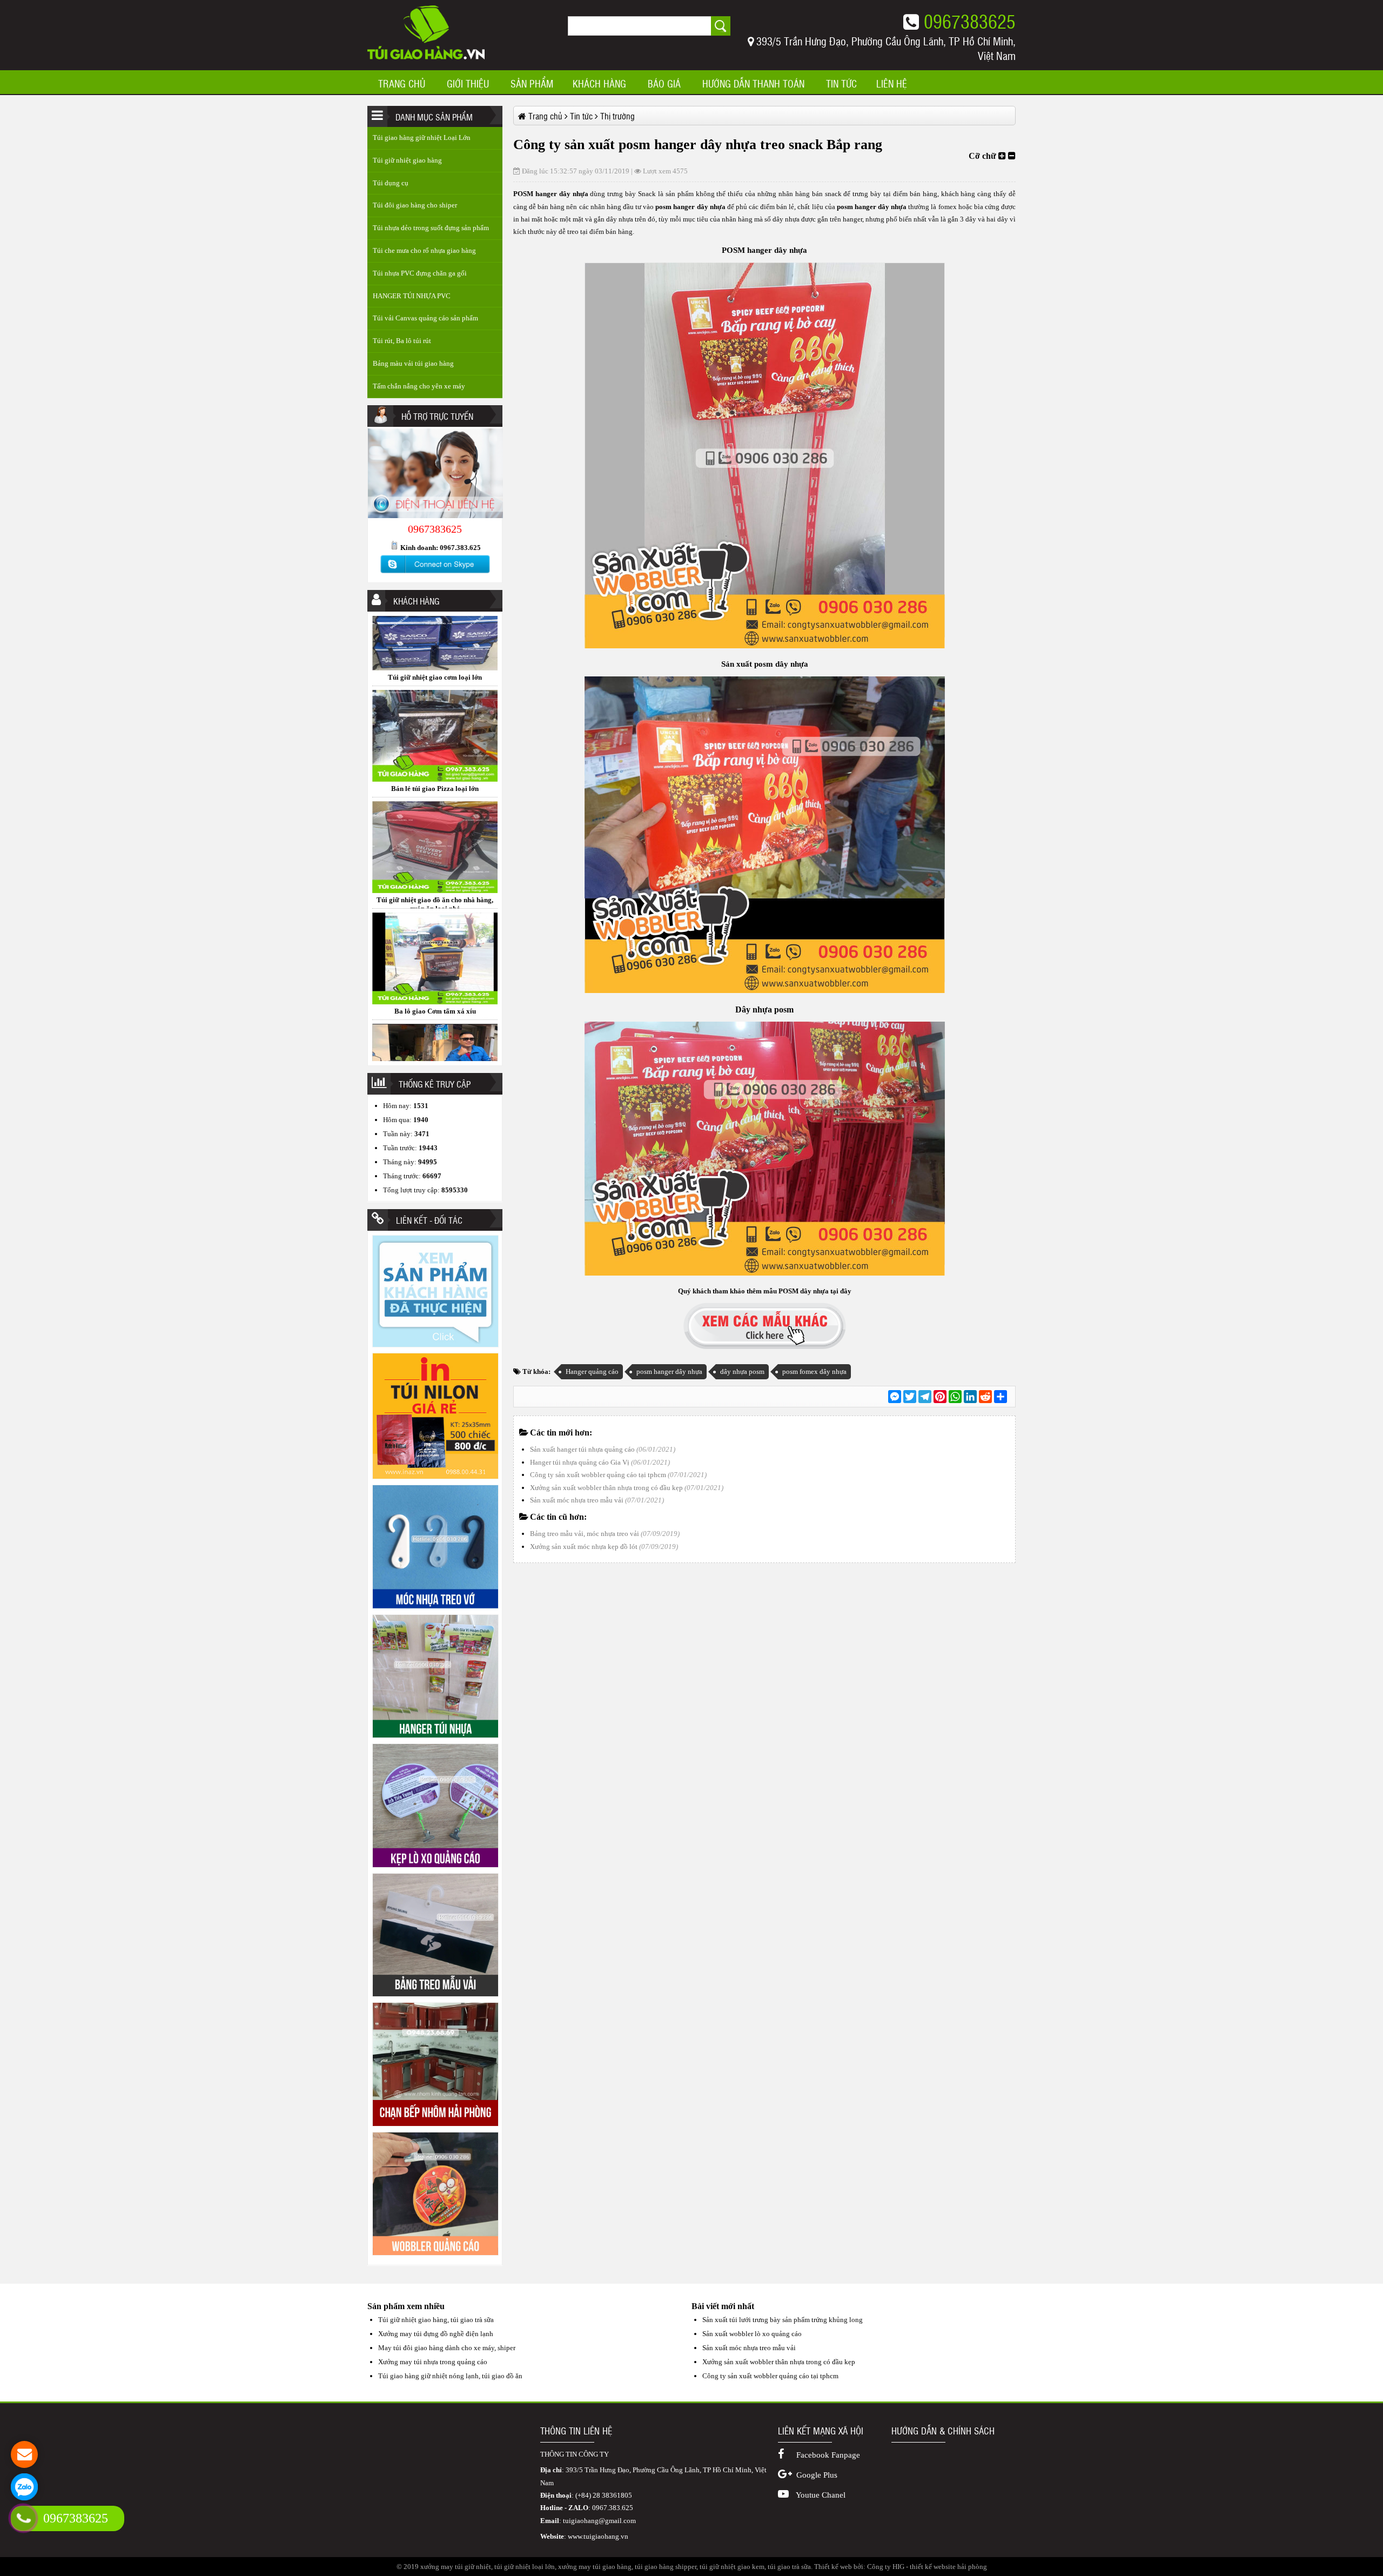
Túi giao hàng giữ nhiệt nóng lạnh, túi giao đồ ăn (450, 2376)
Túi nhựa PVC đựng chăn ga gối (420, 273)
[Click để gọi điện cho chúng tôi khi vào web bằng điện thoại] (24, 2518)
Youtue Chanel (820, 2495)
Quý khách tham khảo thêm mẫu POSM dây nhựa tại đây (765, 1291)
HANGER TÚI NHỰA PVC (412, 296)
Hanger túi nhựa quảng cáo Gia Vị (580, 1462)
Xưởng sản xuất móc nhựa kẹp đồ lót (584, 1547)
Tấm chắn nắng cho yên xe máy (419, 386)
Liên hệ (892, 84)
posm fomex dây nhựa (814, 1371)
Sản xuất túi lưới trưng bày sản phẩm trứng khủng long (783, 2320)
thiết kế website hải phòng (948, 2567)
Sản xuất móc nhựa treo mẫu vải (577, 1500)
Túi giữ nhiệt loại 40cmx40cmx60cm (435, 998)
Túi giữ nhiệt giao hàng (407, 160)
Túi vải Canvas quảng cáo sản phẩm (425, 318)
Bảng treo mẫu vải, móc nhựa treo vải (585, 1534)
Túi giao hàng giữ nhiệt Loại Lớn (422, 137)
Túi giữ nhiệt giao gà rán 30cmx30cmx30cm (435, 891)
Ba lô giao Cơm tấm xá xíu (435, 775)
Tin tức (841, 84)
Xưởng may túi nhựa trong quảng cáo (433, 2362)
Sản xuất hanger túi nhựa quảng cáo (582, 1449)
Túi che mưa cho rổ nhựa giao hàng (424, 250)
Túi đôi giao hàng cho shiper (415, 205)
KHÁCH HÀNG (599, 84)
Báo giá (664, 84)
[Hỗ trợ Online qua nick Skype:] (435, 573)
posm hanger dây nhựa (669, 1371)
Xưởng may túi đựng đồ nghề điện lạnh (436, 2334)
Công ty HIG (886, 2567)
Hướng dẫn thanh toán (753, 84)
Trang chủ (402, 84)
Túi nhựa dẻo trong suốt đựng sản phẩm (431, 228)
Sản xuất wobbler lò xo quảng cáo (752, 2334)
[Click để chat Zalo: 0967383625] (24, 2487)
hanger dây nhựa (561, 194)
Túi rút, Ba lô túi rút (402, 341)
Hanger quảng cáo (592, 1371)
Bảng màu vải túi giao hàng (413, 363)
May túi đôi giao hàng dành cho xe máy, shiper (447, 2348)
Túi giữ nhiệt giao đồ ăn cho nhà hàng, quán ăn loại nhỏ (435, 668)
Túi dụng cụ (391, 183)
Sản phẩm (532, 84)
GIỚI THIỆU (468, 84)
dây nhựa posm (742, 1371)
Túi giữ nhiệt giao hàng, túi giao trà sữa (436, 2320)
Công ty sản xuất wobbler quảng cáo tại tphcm (598, 1475)
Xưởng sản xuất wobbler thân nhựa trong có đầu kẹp (606, 1488)
